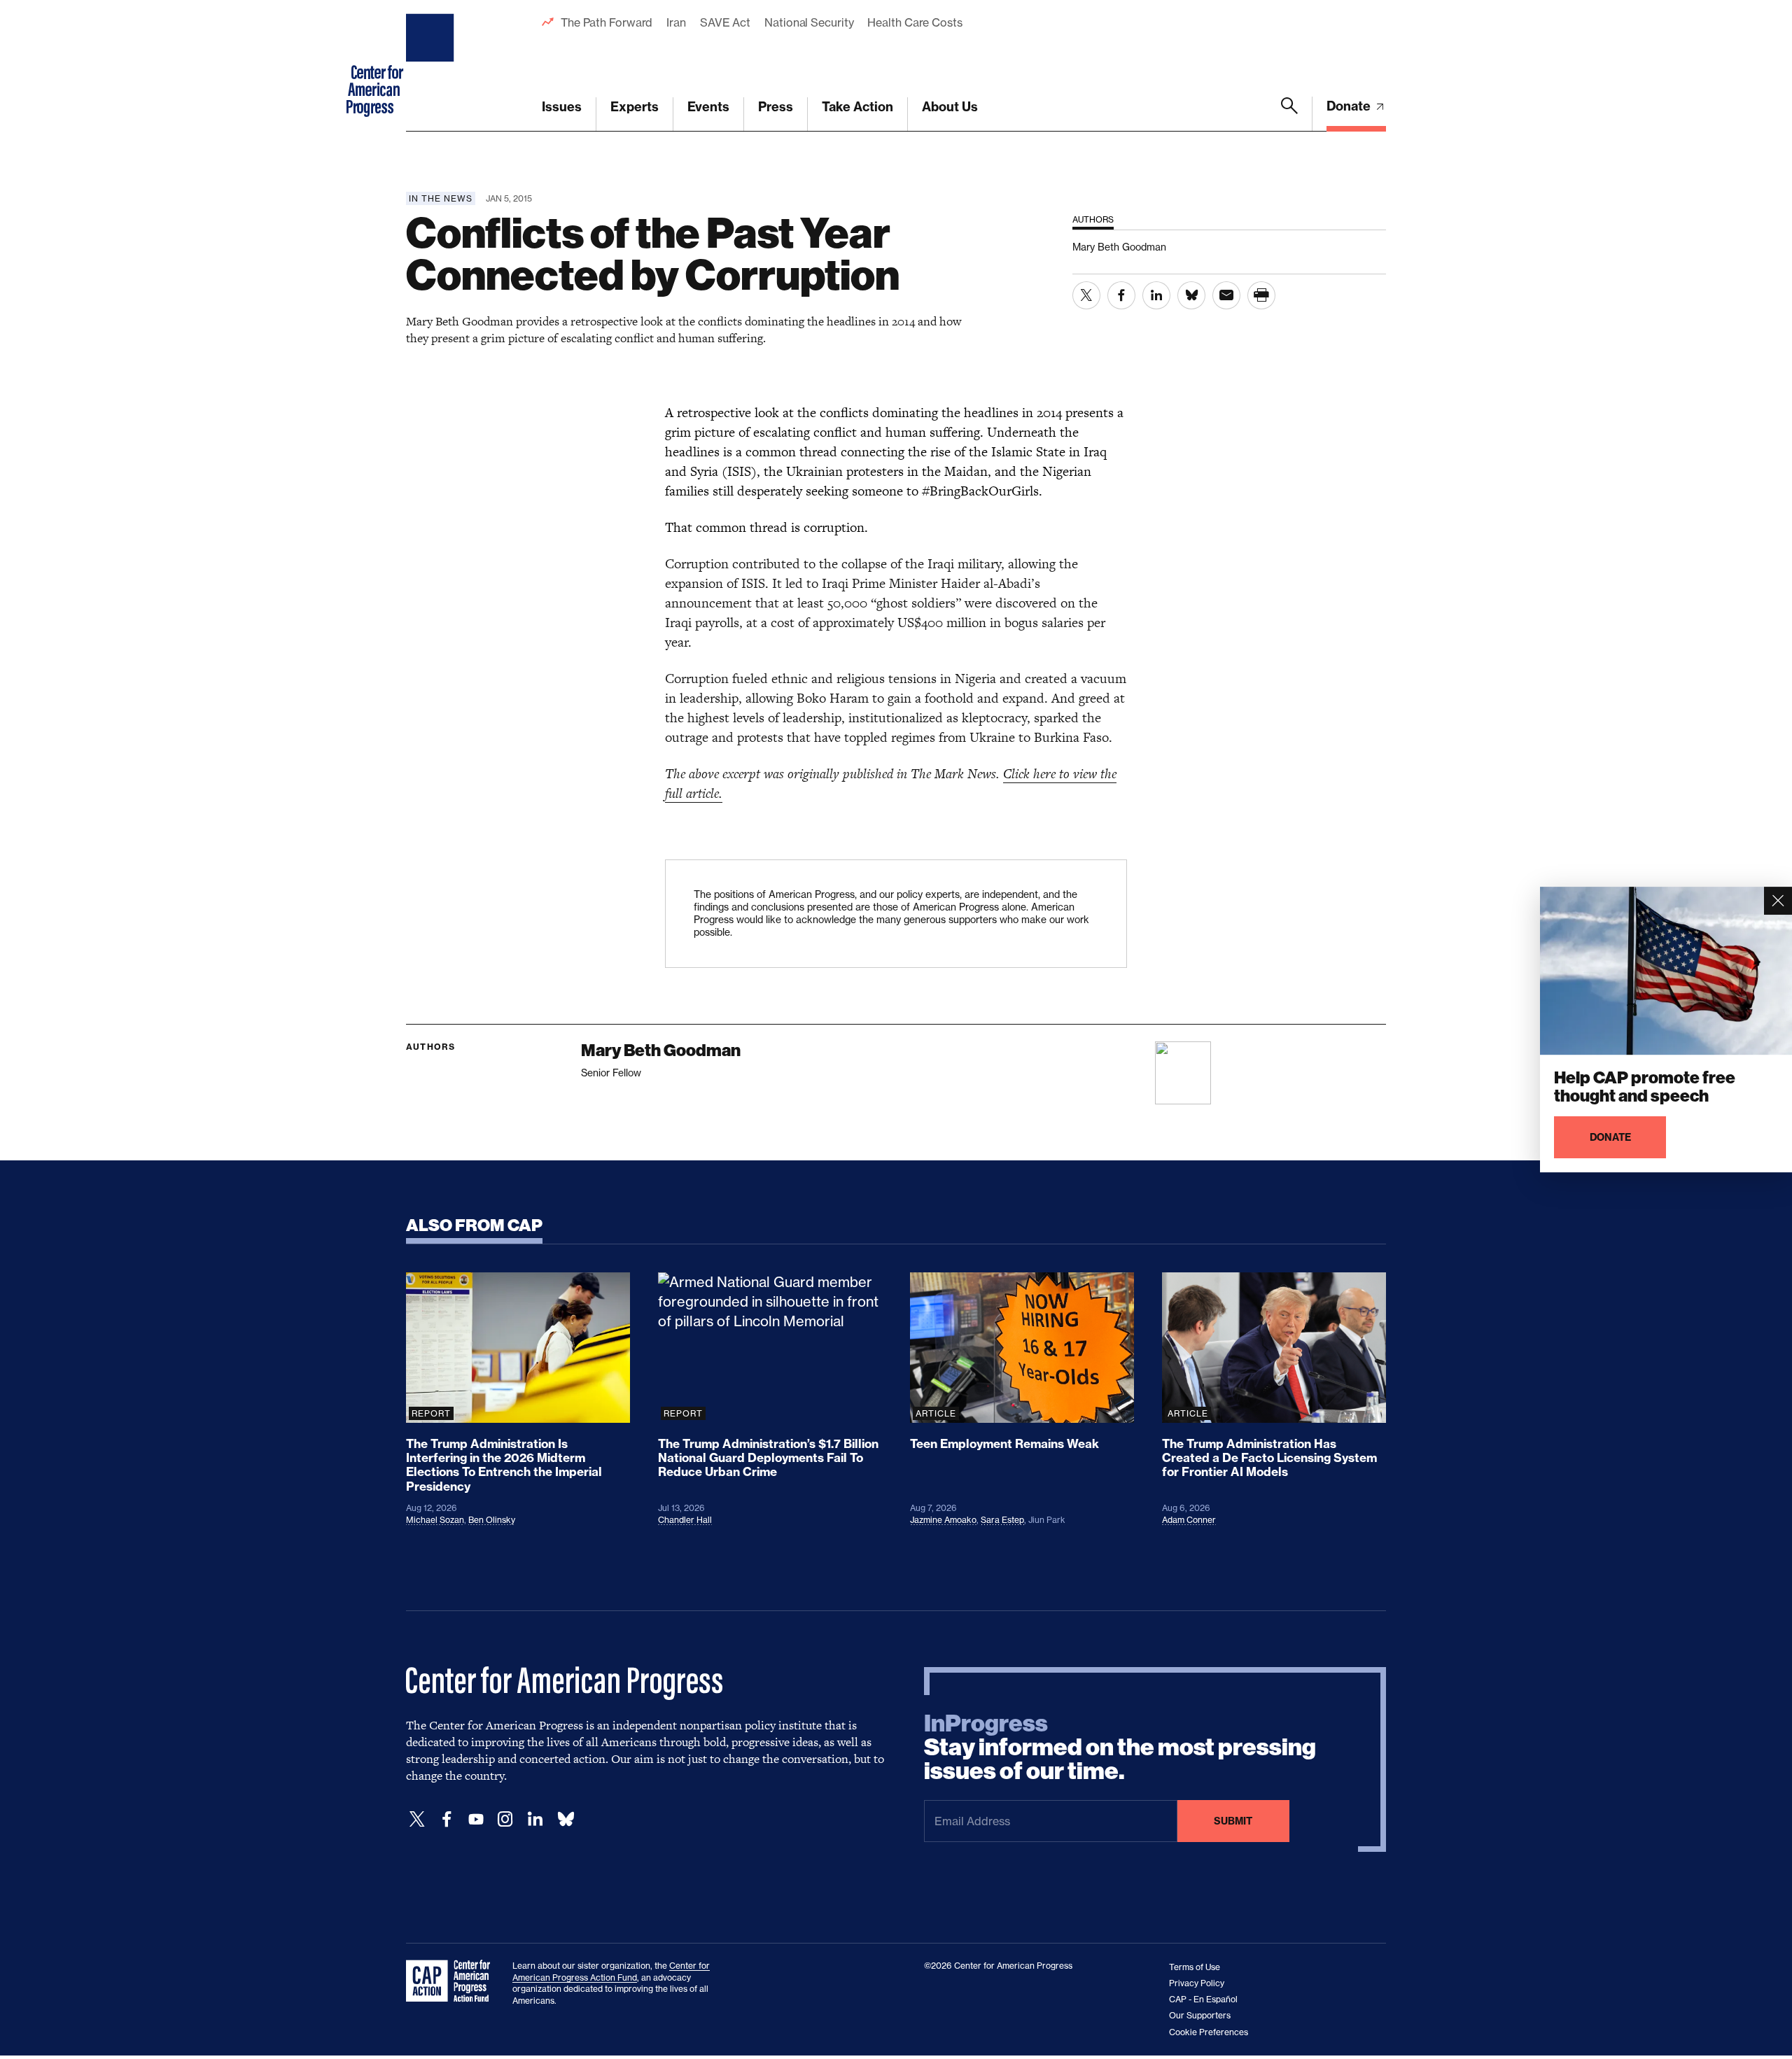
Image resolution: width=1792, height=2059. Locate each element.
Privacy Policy (1197, 1983)
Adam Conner (1189, 1520)
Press (776, 107)
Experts (635, 107)
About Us (950, 107)
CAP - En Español (1203, 1999)
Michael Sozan (435, 1520)
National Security (809, 22)
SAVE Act (725, 22)
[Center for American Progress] (432, 66)
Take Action (857, 107)
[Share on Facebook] (1121, 295)
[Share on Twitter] (1086, 295)
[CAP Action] (452, 1981)
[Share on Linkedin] (1156, 295)
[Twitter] (417, 1819)
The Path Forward (607, 22)
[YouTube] (476, 1819)
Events (708, 107)
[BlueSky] (566, 1819)
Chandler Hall (685, 1520)
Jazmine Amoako (943, 1520)
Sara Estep (1002, 1520)
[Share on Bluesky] (1191, 295)
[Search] (1289, 114)
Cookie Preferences (1209, 2032)
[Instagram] (505, 1819)
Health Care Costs (915, 22)
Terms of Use (1195, 1967)
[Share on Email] (1226, 295)
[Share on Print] (1261, 295)
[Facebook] (447, 1819)
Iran (676, 22)
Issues (562, 107)
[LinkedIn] (535, 1819)
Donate (1350, 106)
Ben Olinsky (492, 1520)
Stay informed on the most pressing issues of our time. (1120, 1748)
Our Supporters (1200, 2015)
